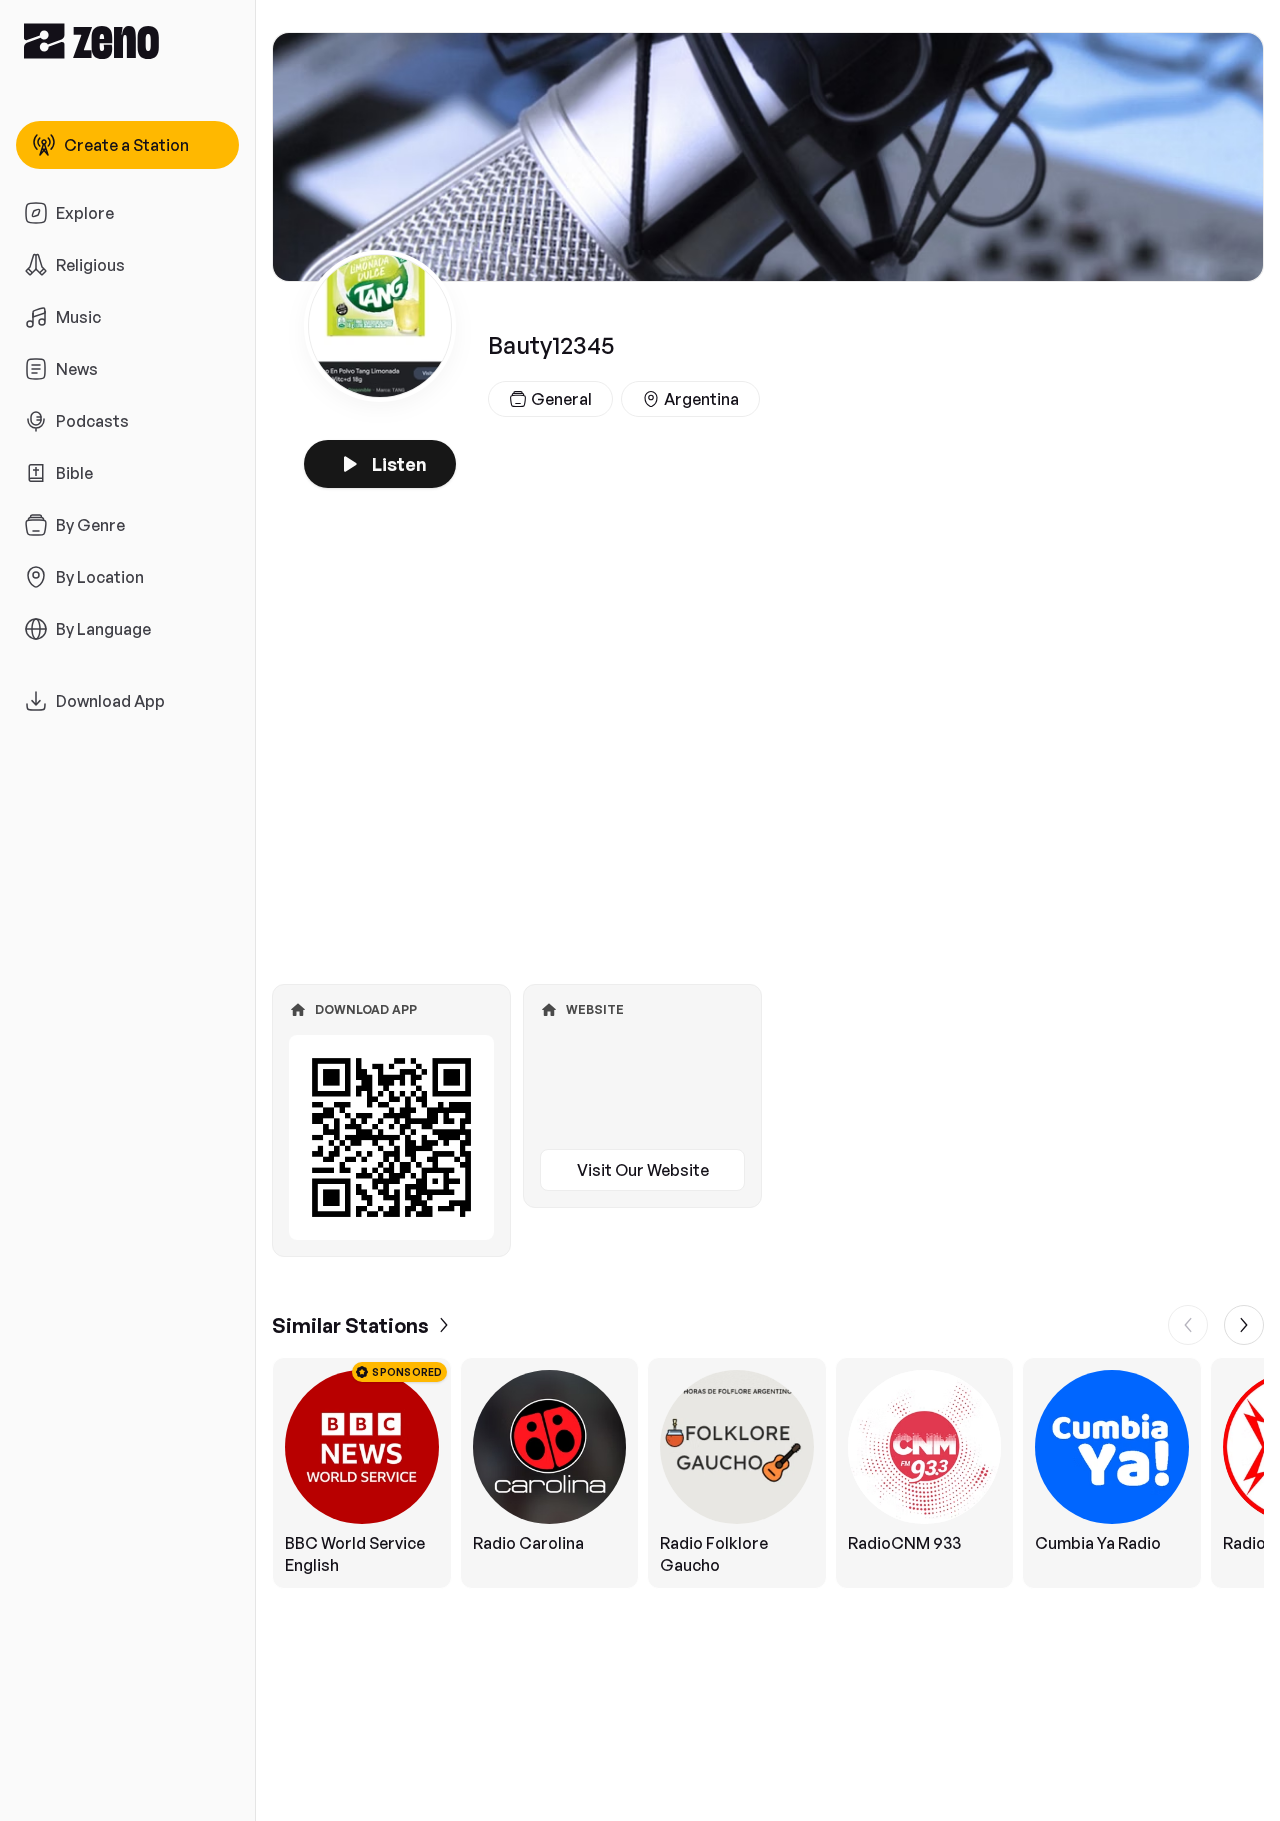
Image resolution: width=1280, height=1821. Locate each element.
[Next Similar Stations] (1244, 1325)
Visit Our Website (643, 1170)
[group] (768, 1473)
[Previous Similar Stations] (1188, 1325)
